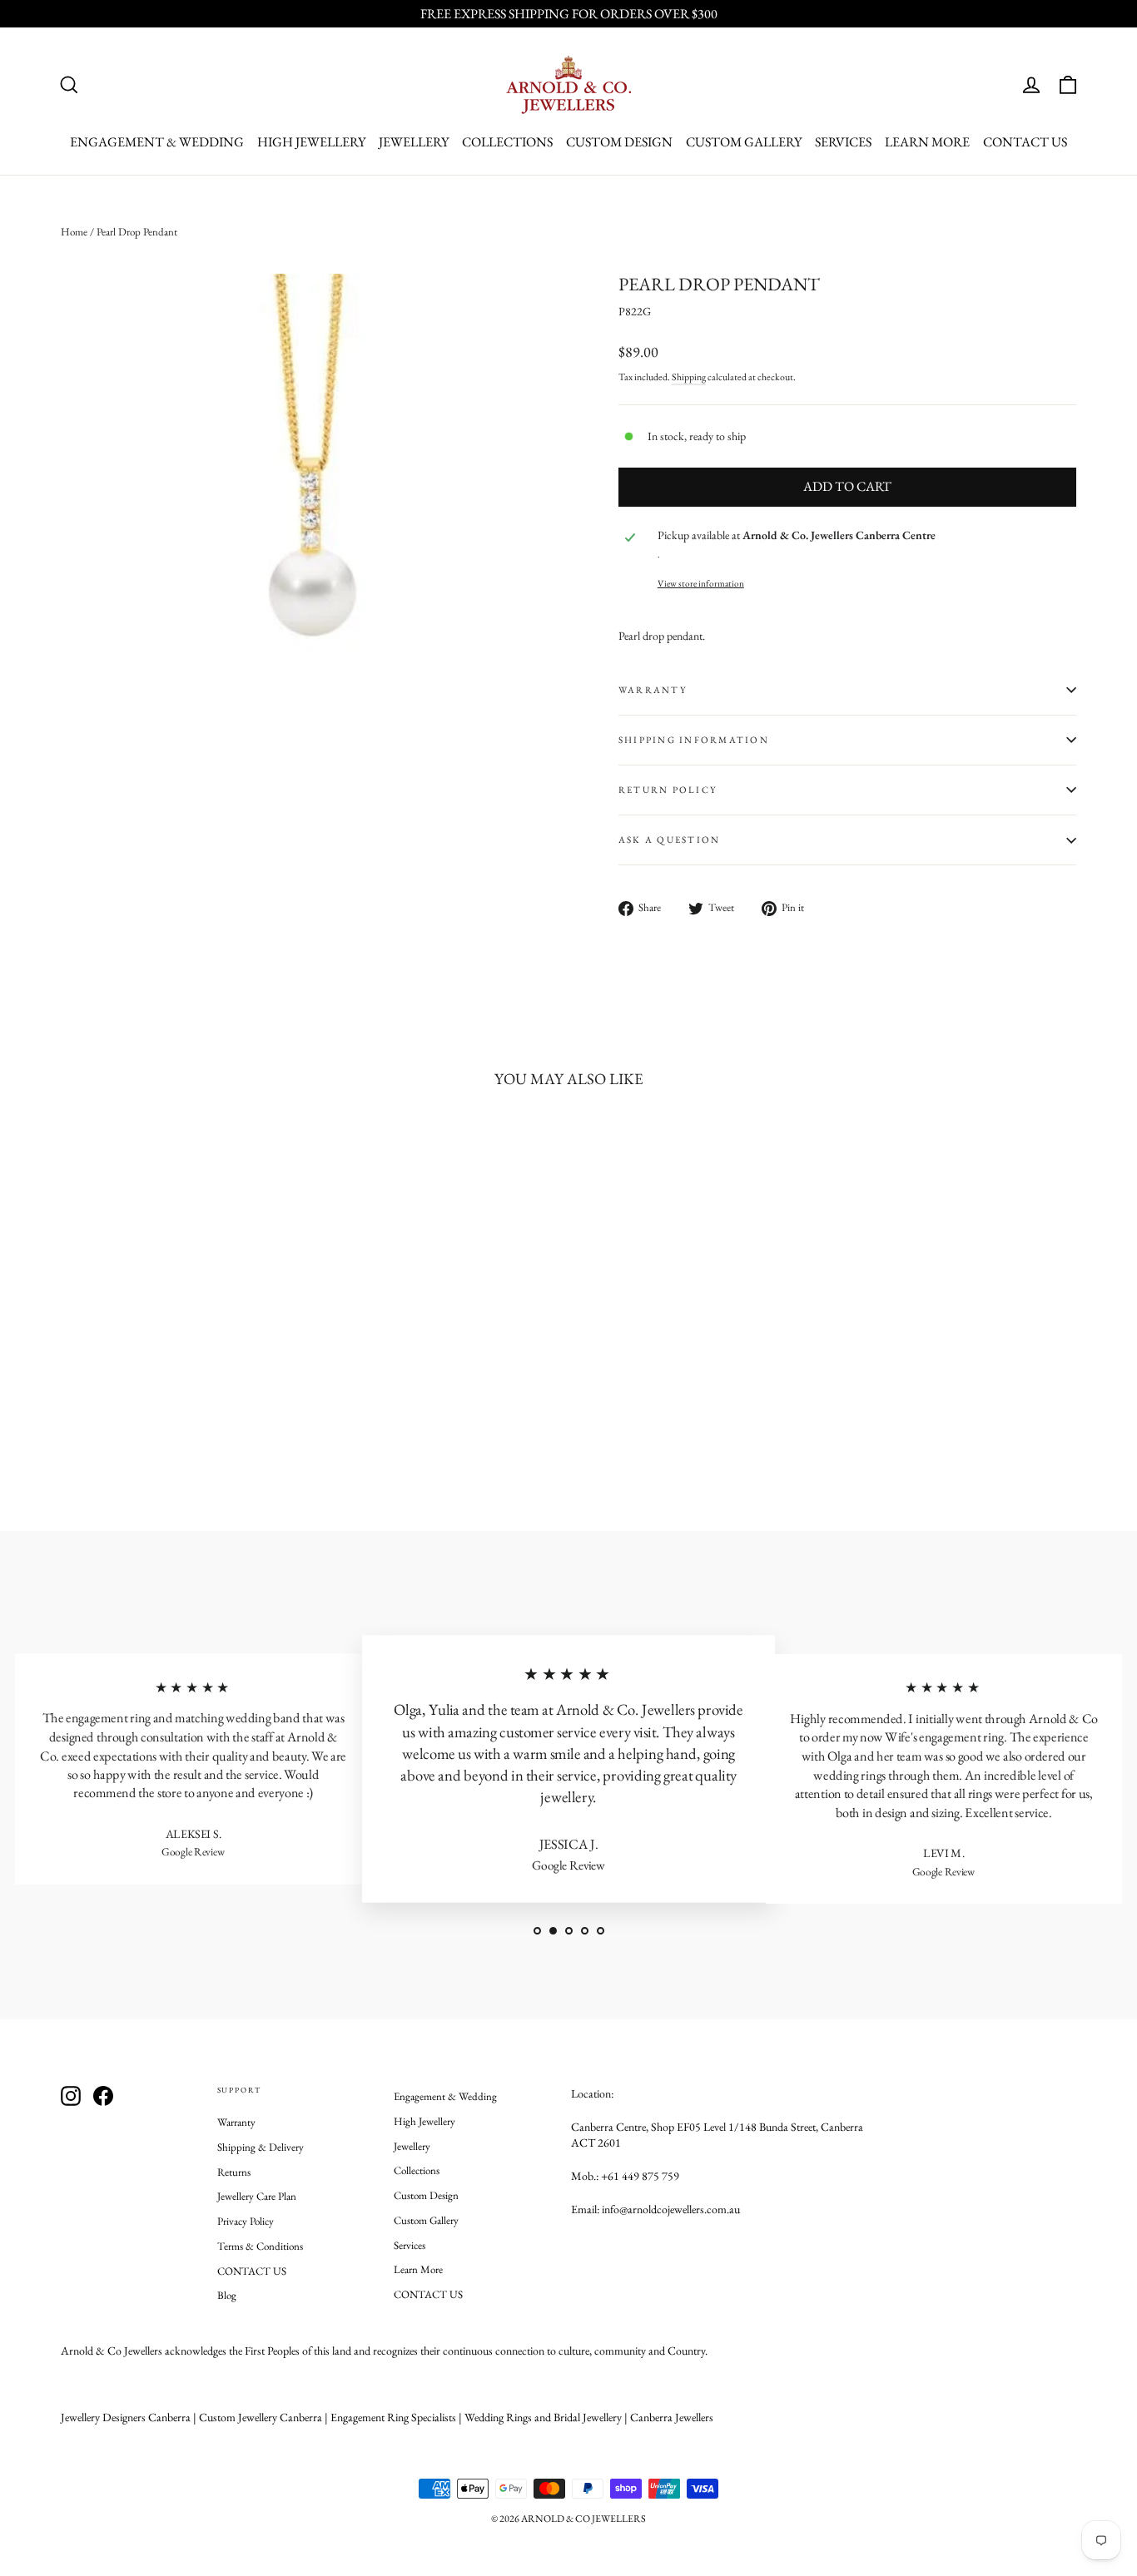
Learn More (927, 142)
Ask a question (669, 840)
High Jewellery (311, 142)
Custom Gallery (744, 142)
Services (843, 142)
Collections (507, 142)
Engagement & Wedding (157, 142)
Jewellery (414, 142)
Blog (227, 2295)
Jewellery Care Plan (257, 2196)
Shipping (689, 377)
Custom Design (619, 142)
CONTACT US (1025, 142)
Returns (234, 2172)
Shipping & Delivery (261, 2147)
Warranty (236, 2122)
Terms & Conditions (260, 2246)
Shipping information (694, 740)
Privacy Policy (246, 2221)
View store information (701, 583)
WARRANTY (653, 690)
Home (74, 232)
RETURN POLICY (668, 790)
